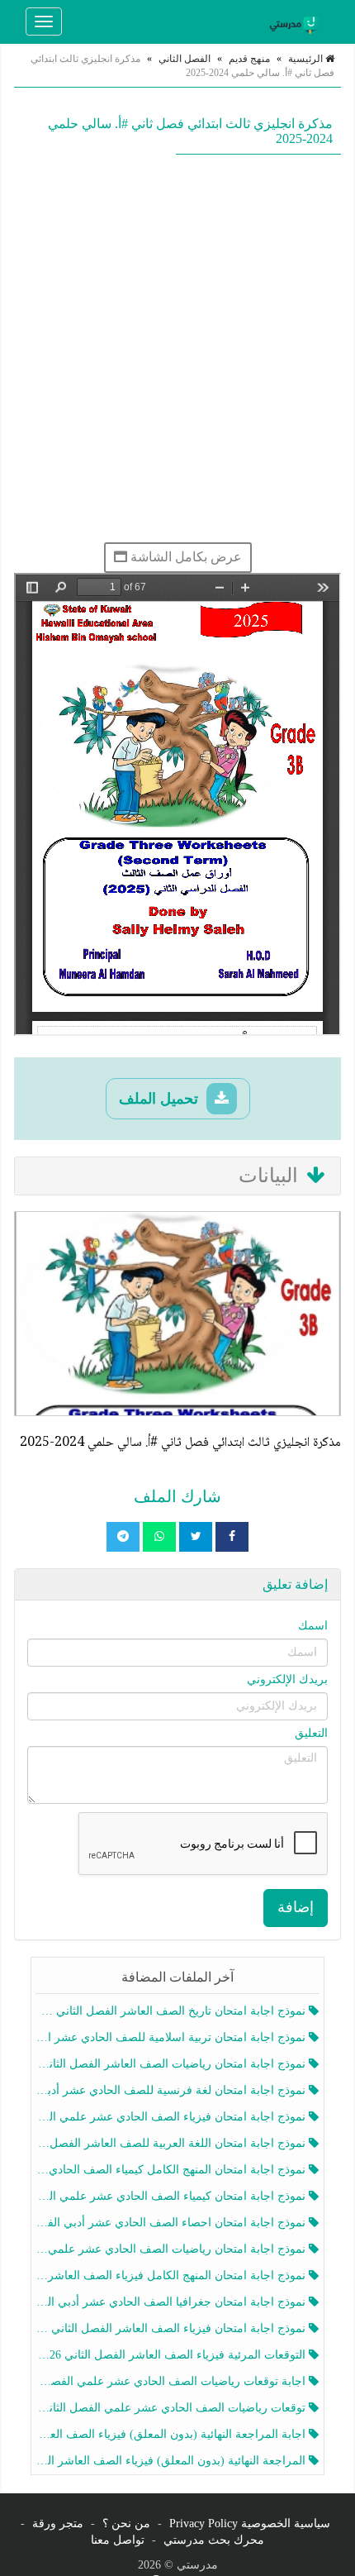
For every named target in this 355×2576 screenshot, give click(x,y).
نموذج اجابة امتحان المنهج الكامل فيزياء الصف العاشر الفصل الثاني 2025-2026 (173, 2275)
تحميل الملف (161, 1099)
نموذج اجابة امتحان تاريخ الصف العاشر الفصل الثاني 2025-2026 (173, 2011)
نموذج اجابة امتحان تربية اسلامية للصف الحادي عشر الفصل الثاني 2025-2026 (173, 2037)
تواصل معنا (118, 2540)
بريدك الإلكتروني (287, 1679)
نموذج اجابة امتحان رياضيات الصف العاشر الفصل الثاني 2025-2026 (173, 2064)
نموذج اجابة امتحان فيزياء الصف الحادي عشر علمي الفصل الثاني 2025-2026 (173, 2117)
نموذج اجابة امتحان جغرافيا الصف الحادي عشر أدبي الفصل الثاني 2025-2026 (173, 2302)
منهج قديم (249, 59)
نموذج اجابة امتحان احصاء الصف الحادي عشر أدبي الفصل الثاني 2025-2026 (173, 2223)
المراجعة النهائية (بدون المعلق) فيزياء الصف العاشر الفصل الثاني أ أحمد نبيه (173, 2461)
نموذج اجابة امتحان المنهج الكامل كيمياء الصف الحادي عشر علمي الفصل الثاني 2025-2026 (173, 2170)
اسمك (313, 1626)
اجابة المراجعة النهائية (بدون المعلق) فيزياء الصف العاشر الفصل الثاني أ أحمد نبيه (173, 2434)
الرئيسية (307, 59)
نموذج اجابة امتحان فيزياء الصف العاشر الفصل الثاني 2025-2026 (173, 2328)
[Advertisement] (177, 348)
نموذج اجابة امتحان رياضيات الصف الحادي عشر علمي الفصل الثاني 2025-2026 (173, 2249)
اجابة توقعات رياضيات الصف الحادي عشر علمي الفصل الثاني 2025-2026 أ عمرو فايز (173, 2381)
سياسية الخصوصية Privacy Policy (250, 2524)
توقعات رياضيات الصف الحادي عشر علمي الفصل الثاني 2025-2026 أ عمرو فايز (173, 2408)
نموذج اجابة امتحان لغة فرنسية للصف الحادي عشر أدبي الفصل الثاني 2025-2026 (173, 2090)
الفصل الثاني (185, 59)
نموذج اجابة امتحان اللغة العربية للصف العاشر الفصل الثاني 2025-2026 (173, 2143)
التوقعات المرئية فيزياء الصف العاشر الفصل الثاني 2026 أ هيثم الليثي (173, 2355)
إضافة (296, 1907)
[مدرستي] (296, 21)
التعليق (311, 1733)
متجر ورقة (58, 2524)
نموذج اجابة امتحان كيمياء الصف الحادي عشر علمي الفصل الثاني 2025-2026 (173, 2196)
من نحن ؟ (126, 2524)
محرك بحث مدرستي (214, 2540)
